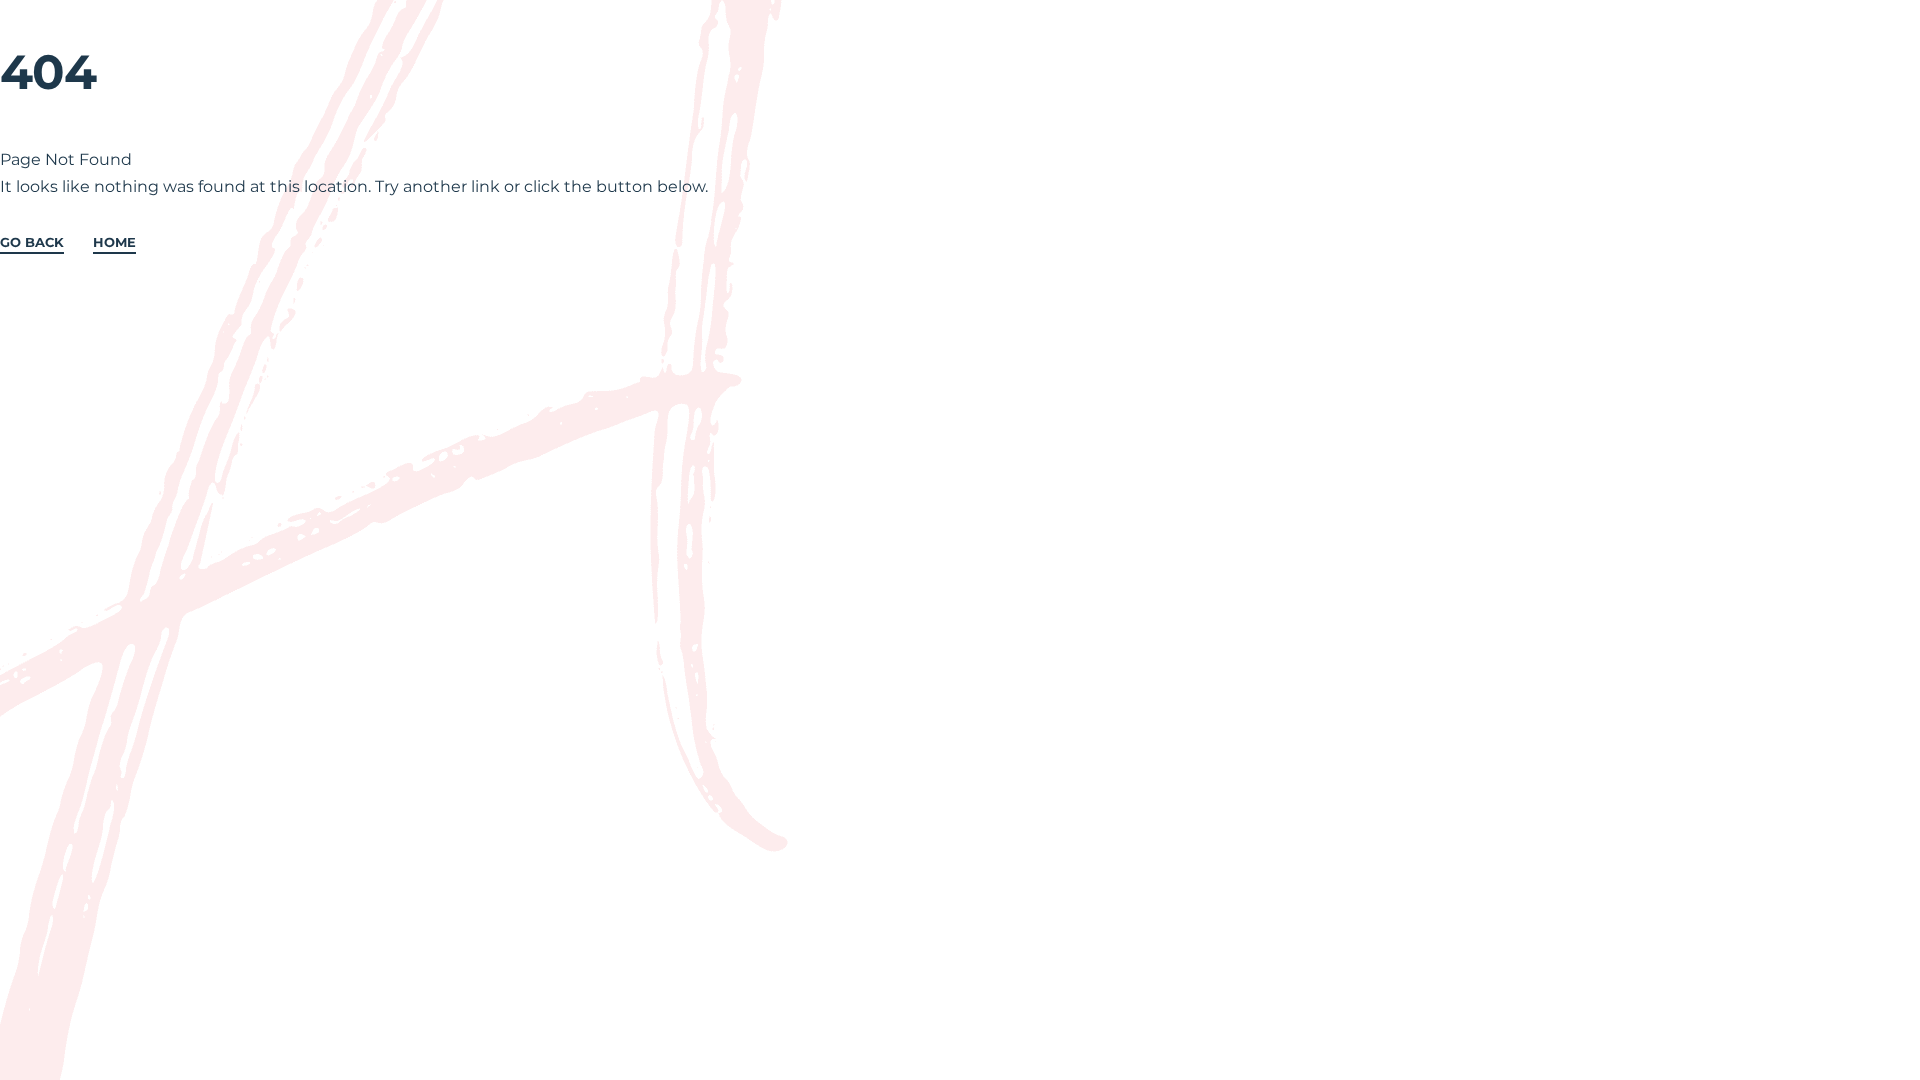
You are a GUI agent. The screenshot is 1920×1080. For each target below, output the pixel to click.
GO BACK (32, 243)
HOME (114, 243)
